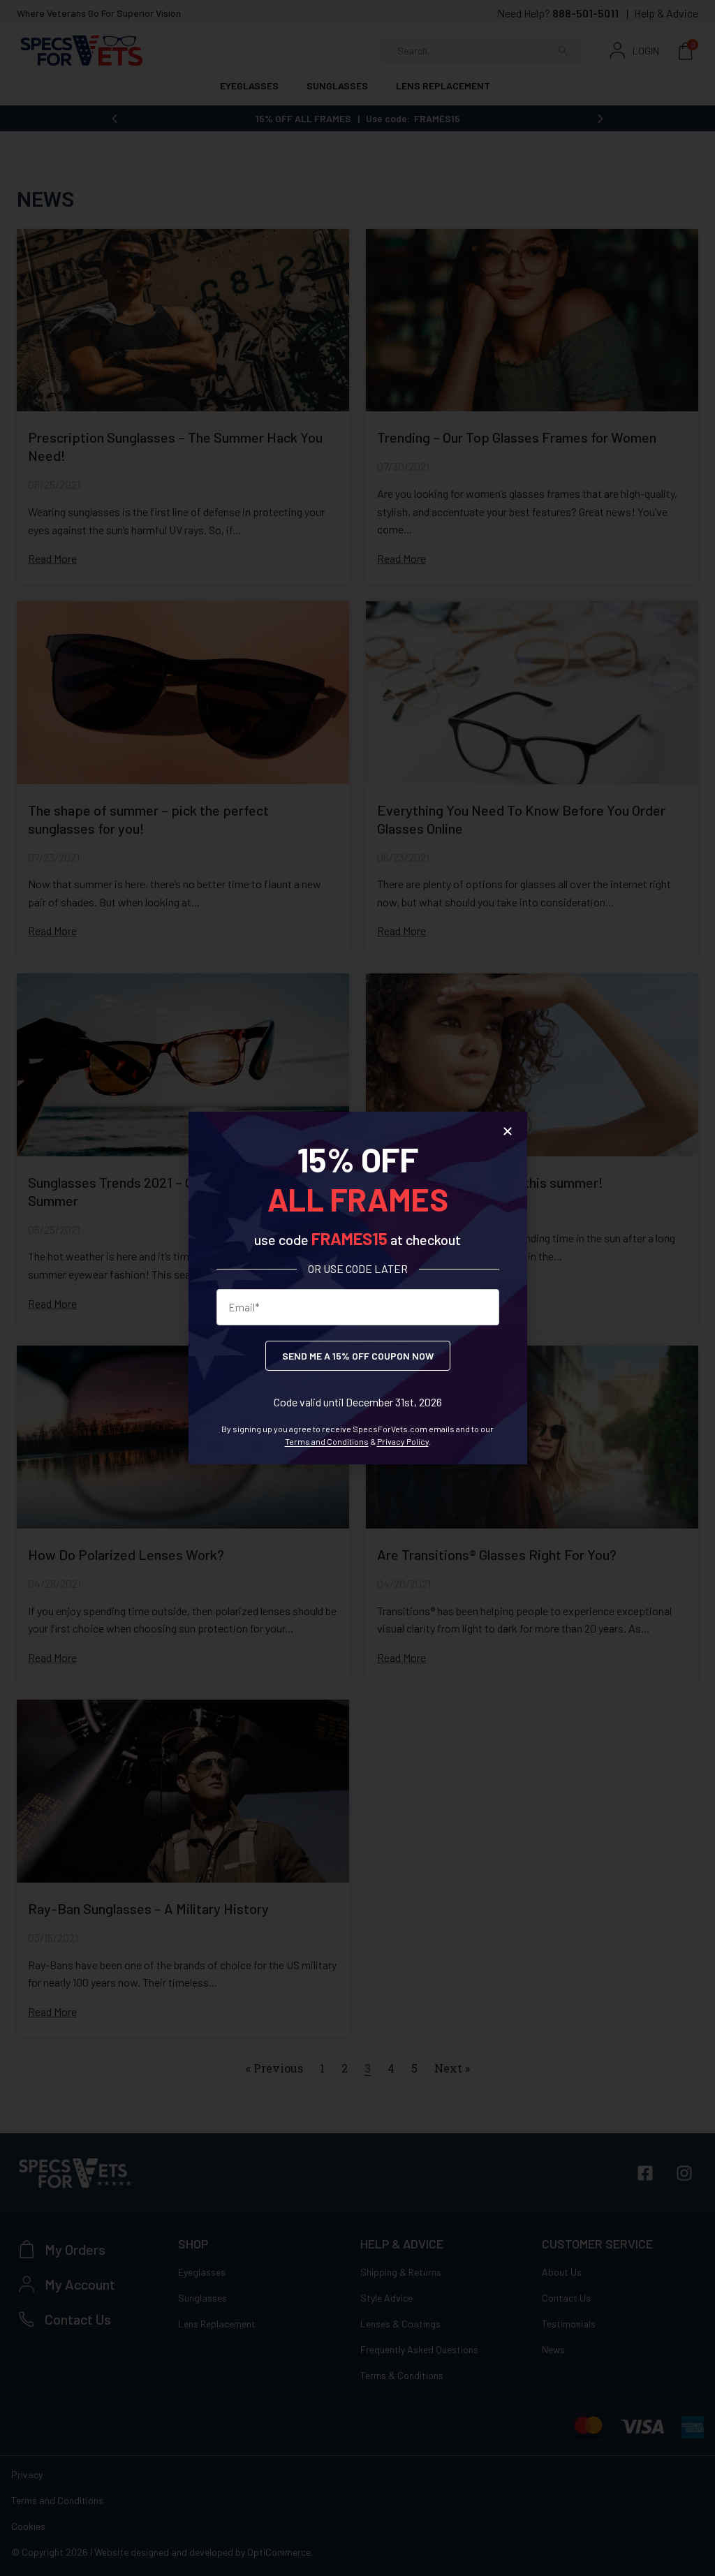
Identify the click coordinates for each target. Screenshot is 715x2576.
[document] (357, 1288)
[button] (508, 1131)
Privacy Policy (403, 1441)
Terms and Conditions (327, 1441)
